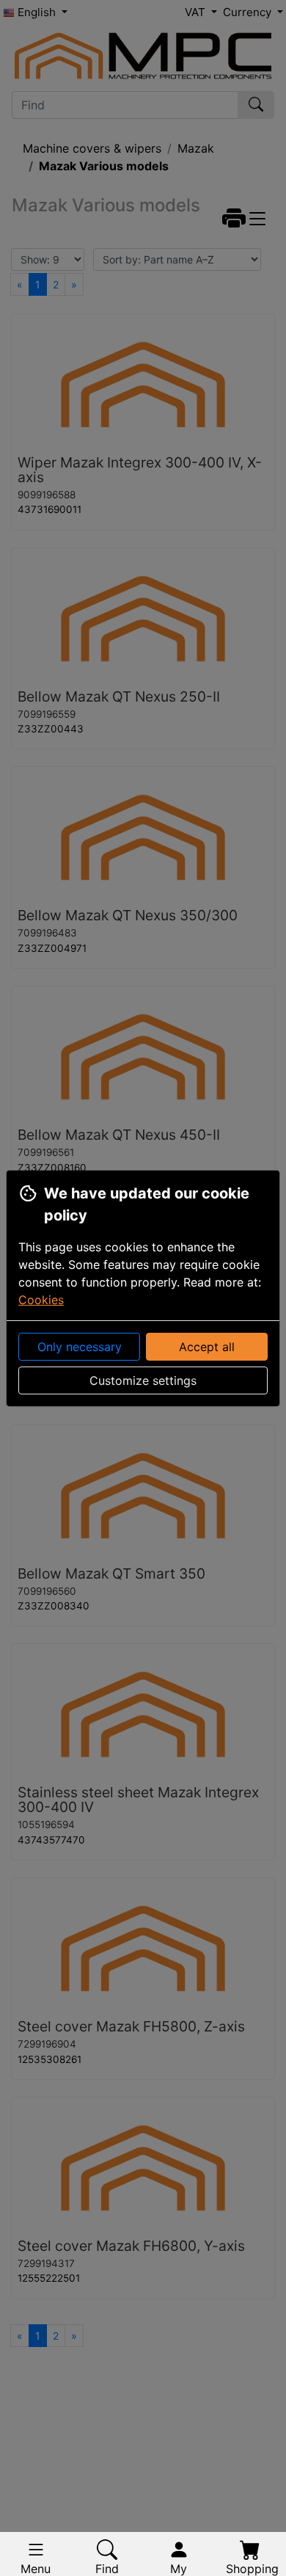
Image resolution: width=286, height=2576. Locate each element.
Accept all (207, 1347)
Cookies (41, 1300)
